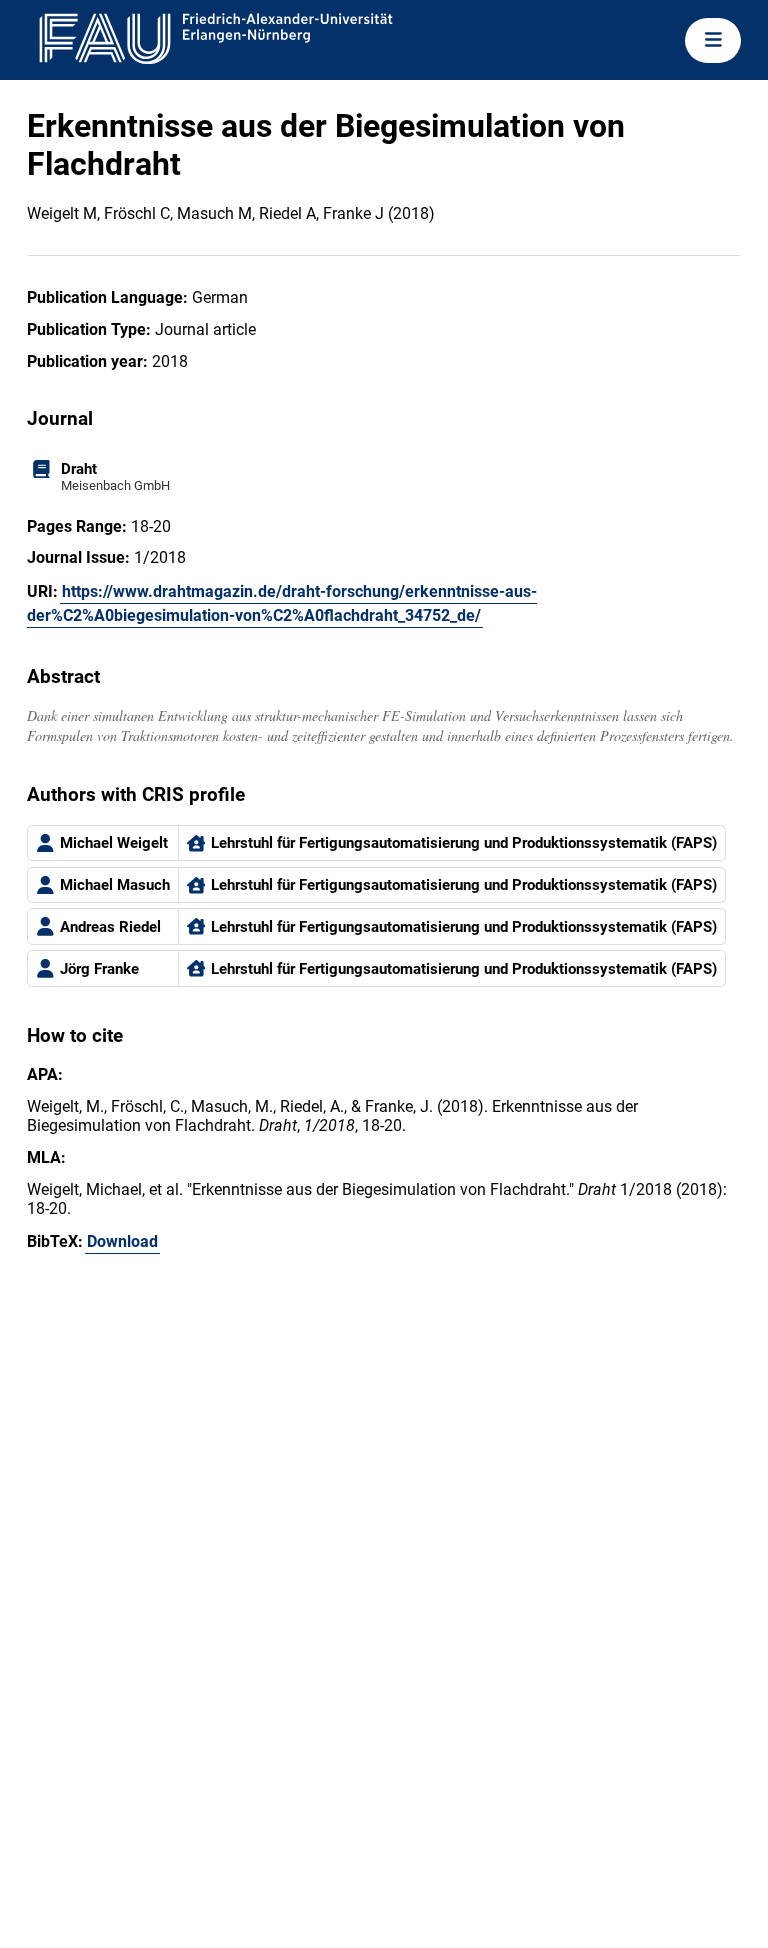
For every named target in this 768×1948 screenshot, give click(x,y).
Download (122, 1241)
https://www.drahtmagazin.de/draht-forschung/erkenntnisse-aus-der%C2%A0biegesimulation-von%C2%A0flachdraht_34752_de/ (282, 603)
